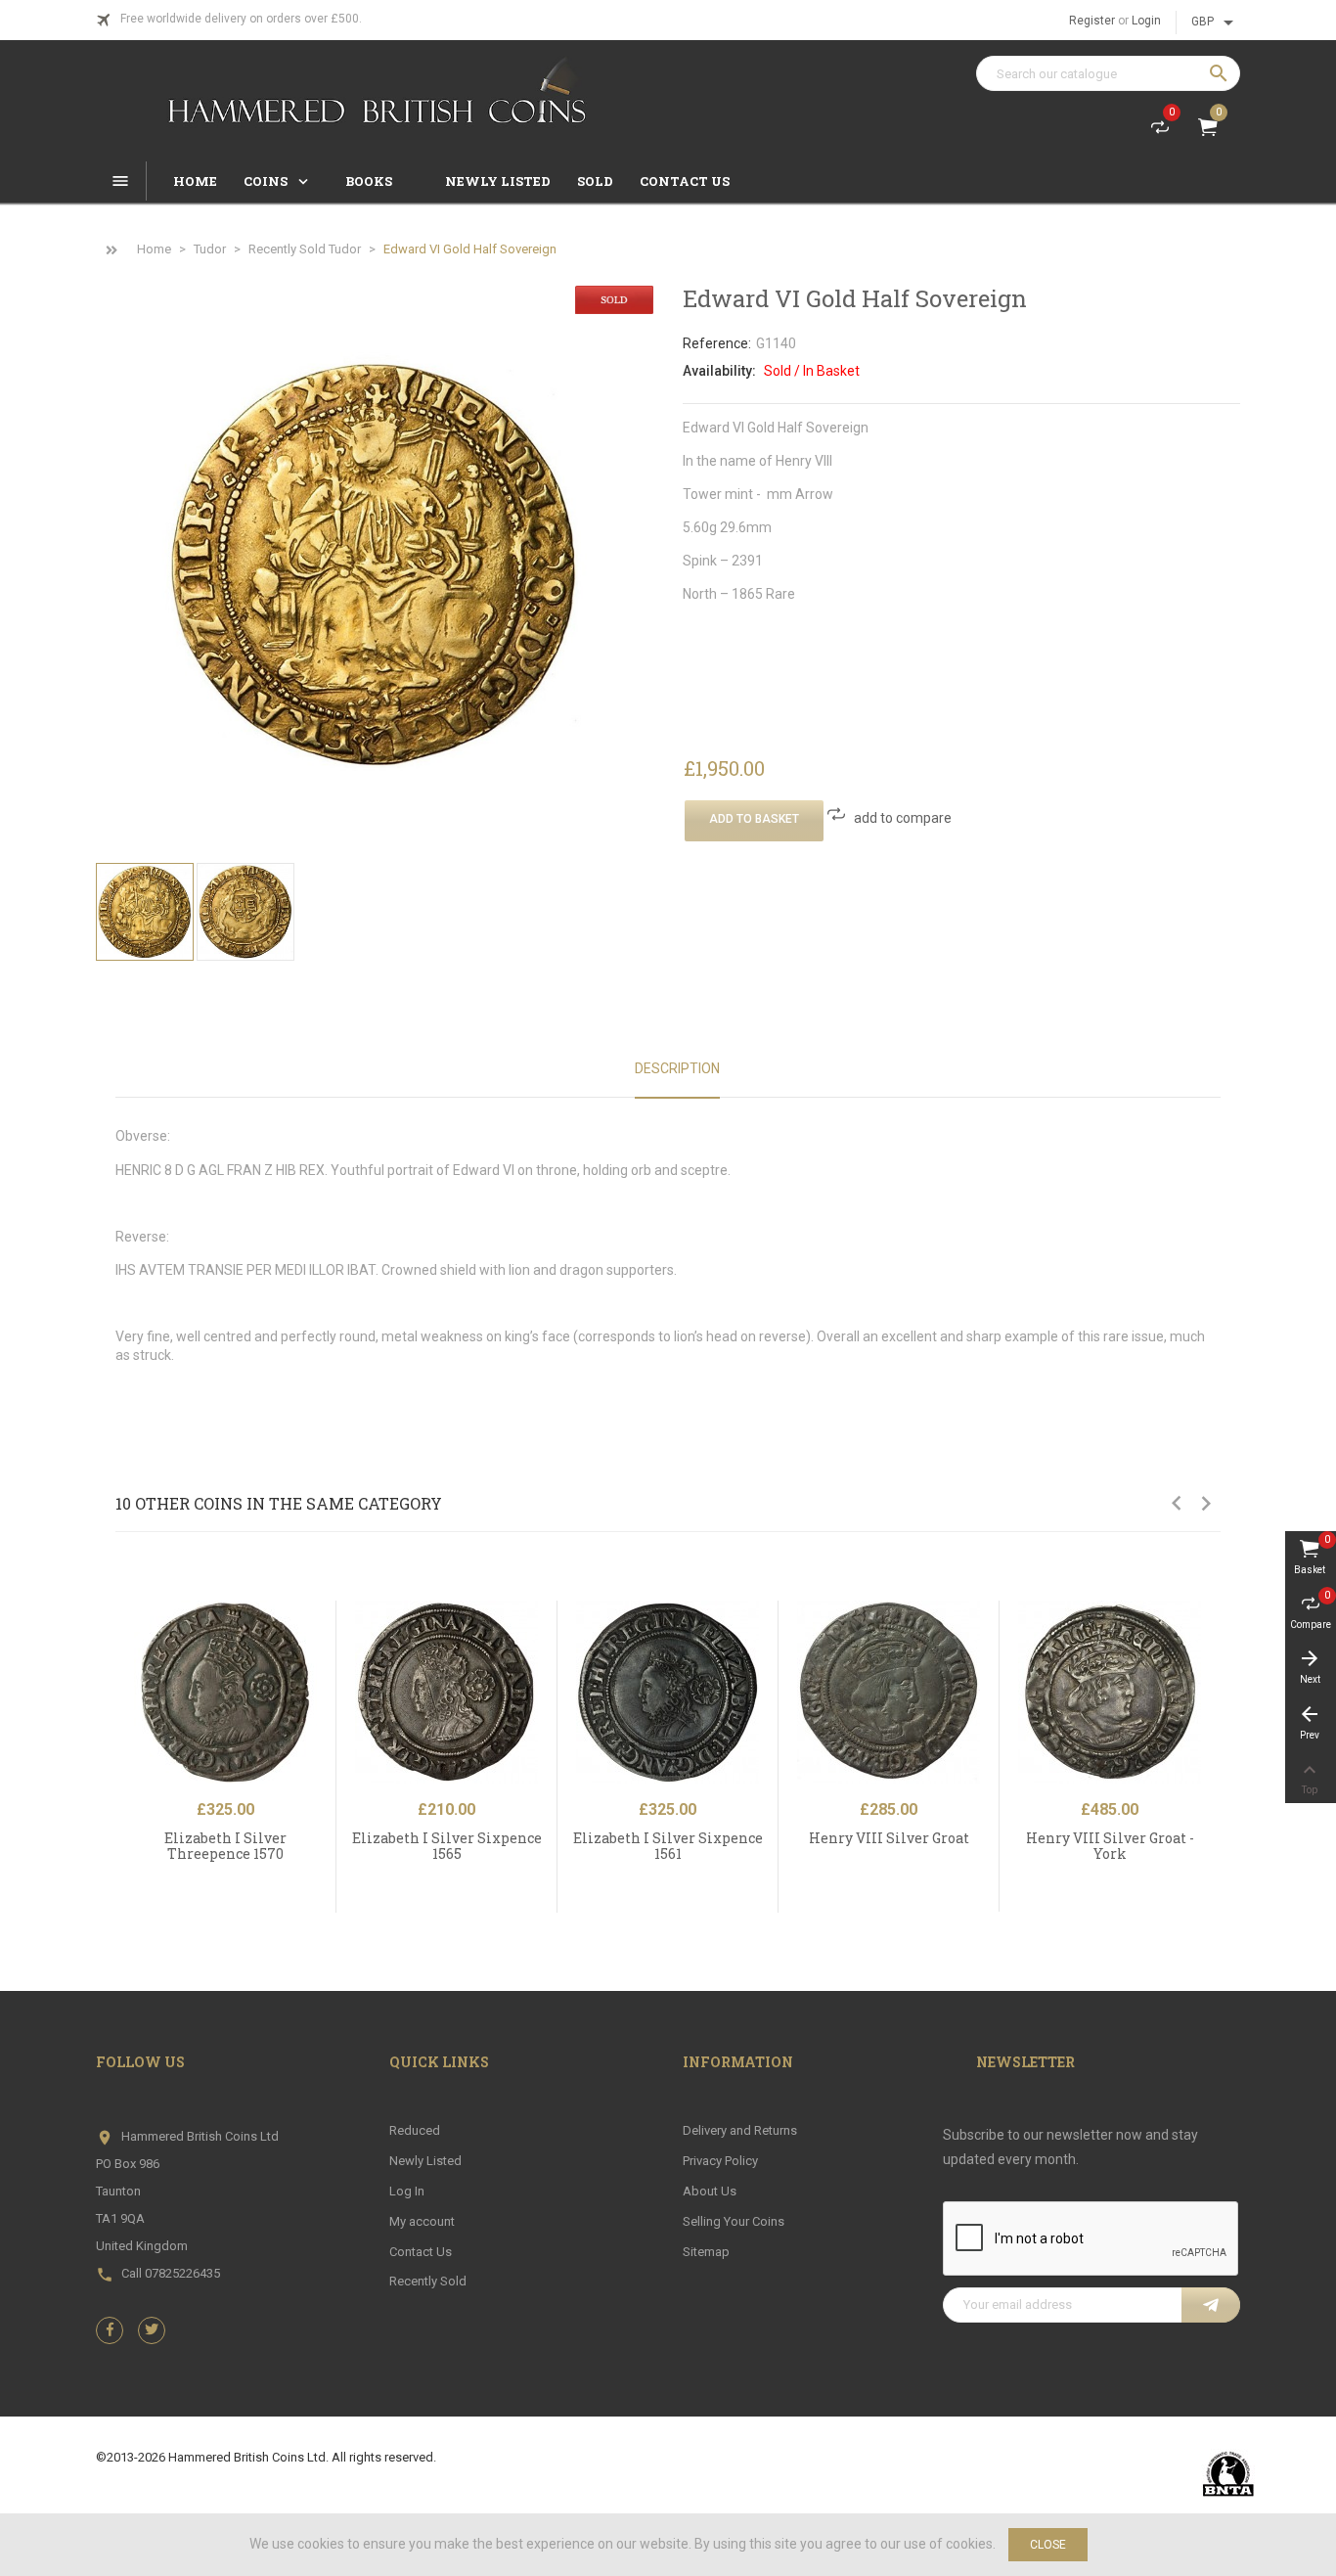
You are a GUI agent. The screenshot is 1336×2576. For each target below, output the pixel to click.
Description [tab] (677, 1068)
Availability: (719, 371)
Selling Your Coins (734, 2221)
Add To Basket (754, 819)
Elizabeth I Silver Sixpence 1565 (447, 1845)
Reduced (415, 2130)
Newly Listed (425, 2161)
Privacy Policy (720, 2161)
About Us (710, 2191)
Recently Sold (428, 2281)
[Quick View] (328, 1619)
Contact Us (421, 2252)
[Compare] (328, 1661)
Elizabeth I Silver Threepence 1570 (225, 1845)
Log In (407, 2191)
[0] (1160, 131)
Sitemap (706, 2252)
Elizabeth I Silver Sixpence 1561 (668, 1845)
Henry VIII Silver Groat (889, 1838)
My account (422, 2221)
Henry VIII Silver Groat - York (1110, 1845)
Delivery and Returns (740, 2130)
